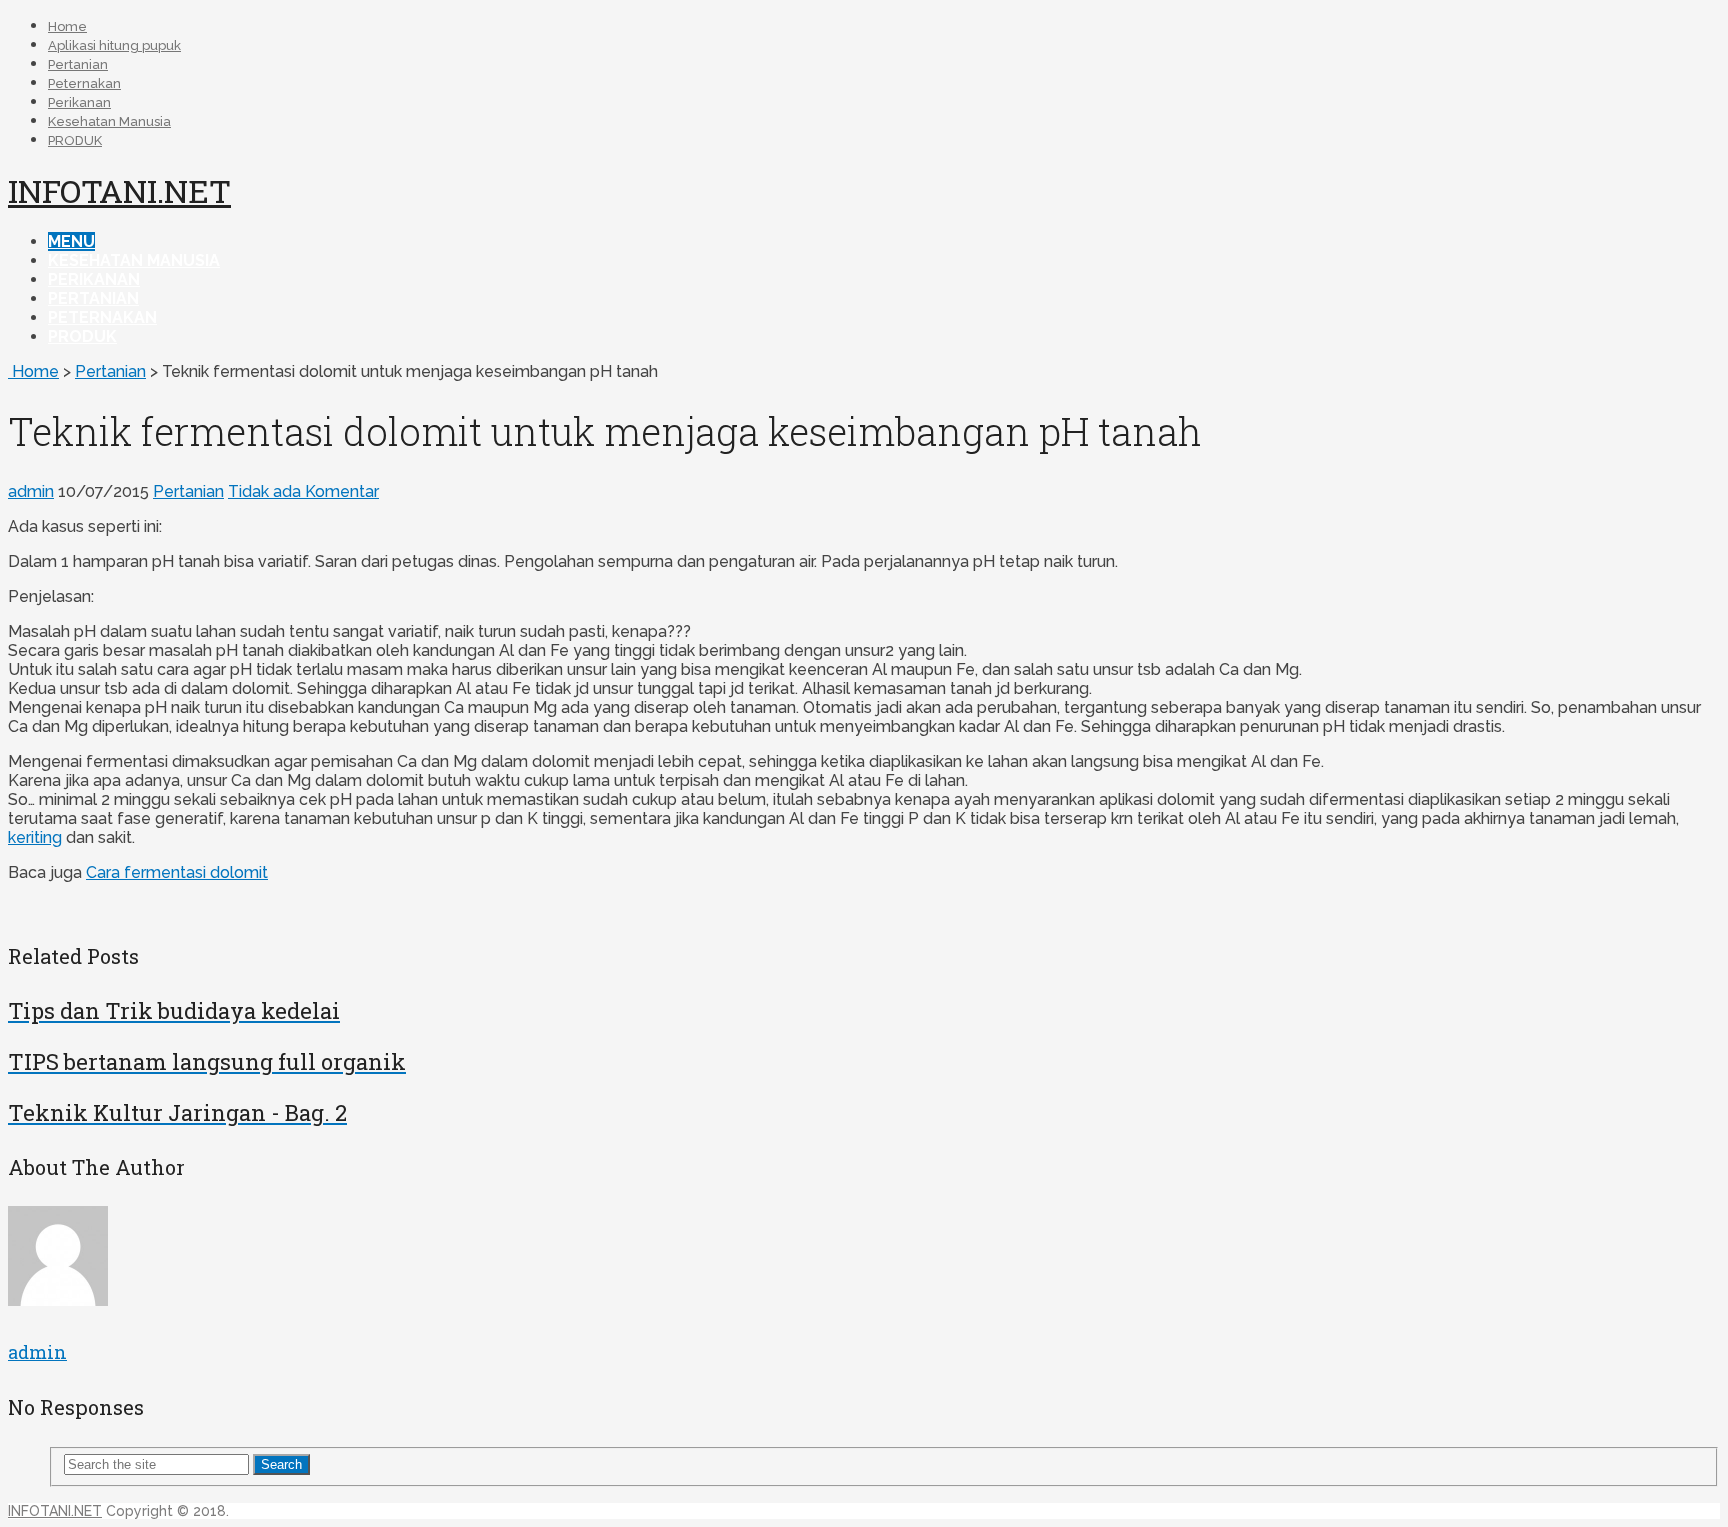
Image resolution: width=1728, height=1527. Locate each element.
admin (31, 491)
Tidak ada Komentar (303, 491)
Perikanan (79, 102)
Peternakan (84, 83)
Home (67, 26)
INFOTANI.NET (119, 190)
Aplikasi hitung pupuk (114, 45)
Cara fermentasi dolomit (177, 872)
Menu (71, 241)
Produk (82, 336)
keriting (35, 837)
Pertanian (78, 64)
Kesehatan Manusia (109, 121)
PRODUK (75, 140)
